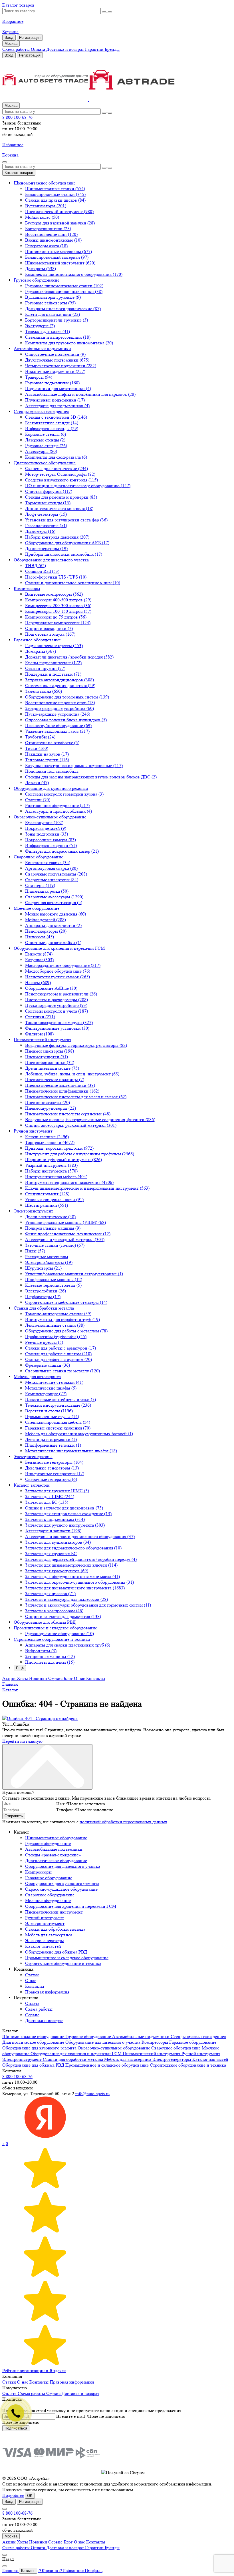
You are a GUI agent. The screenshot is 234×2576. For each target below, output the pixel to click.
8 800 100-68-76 (17, 117)
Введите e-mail (72, 2416)
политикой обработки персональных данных (123, 1822)
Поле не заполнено (86, 1804)
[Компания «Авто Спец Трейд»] (117, 80)
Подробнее (13, 2495)
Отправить (14, 1816)
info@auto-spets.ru (92, 2094)
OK (30, 2496)
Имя (62, 1804)
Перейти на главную (22, 1741)
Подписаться (16, 2428)
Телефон (66, 1810)
